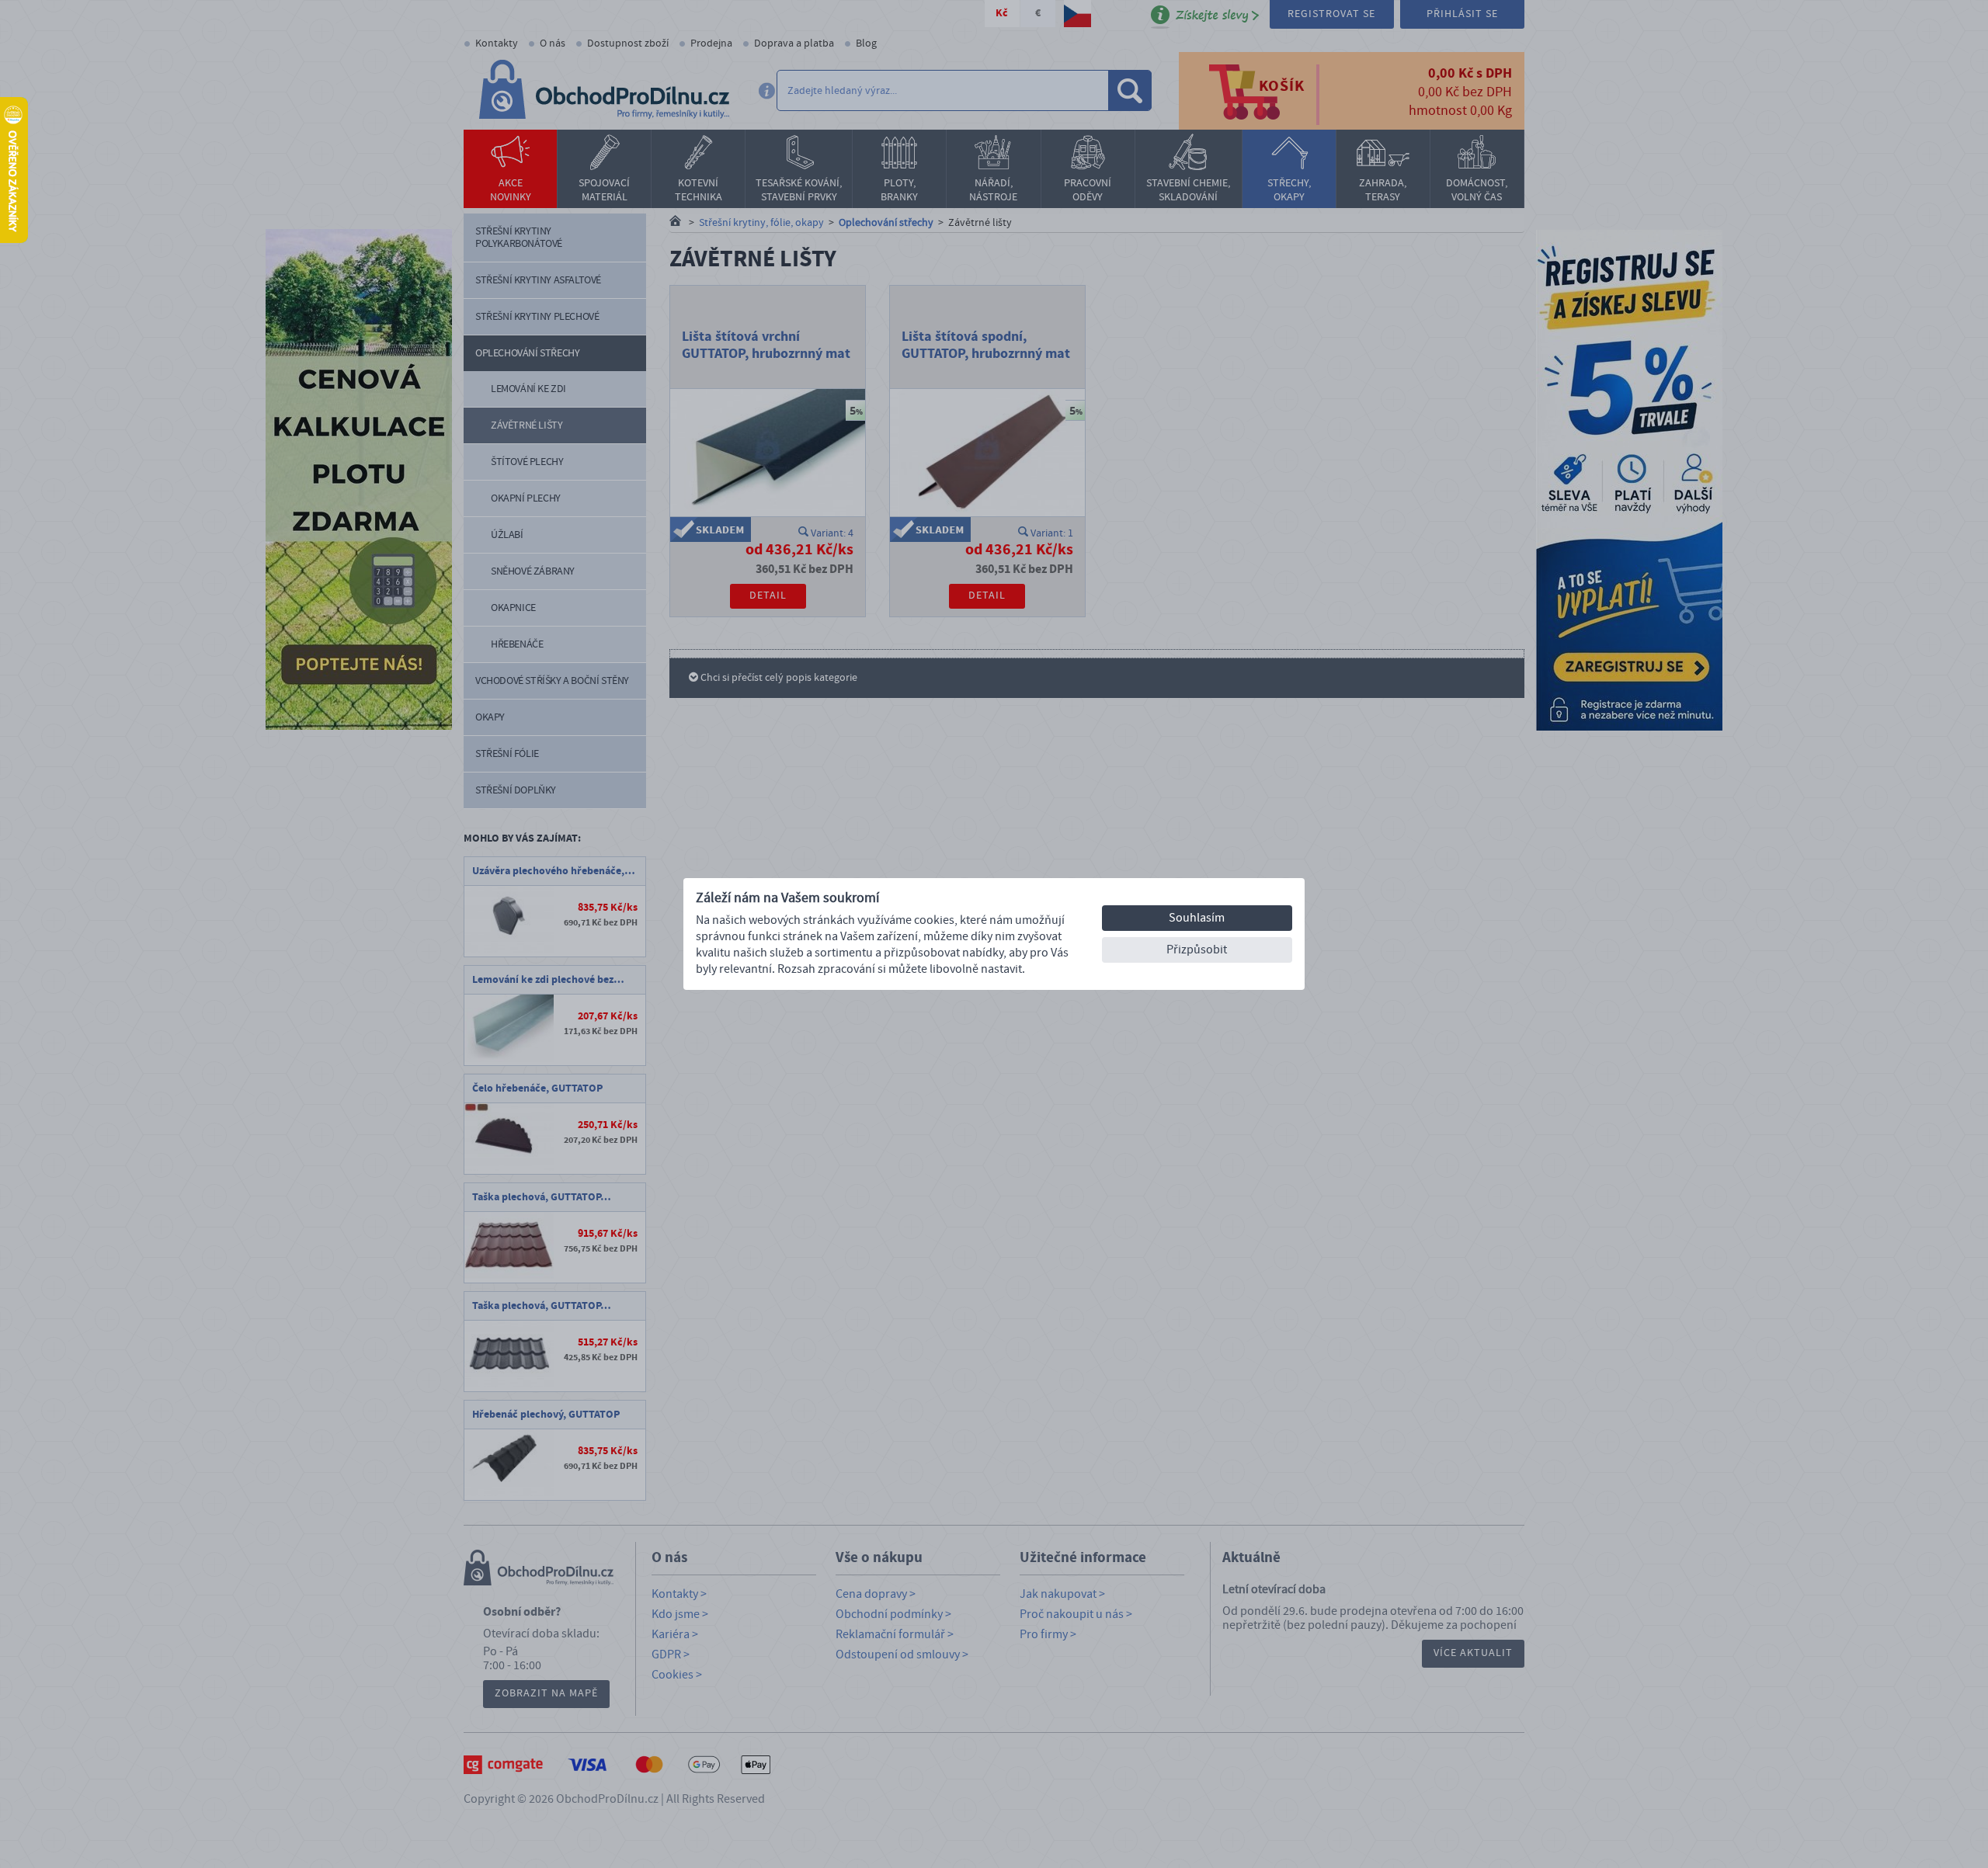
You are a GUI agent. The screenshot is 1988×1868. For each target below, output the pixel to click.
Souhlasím (1197, 918)
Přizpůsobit (1197, 950)
